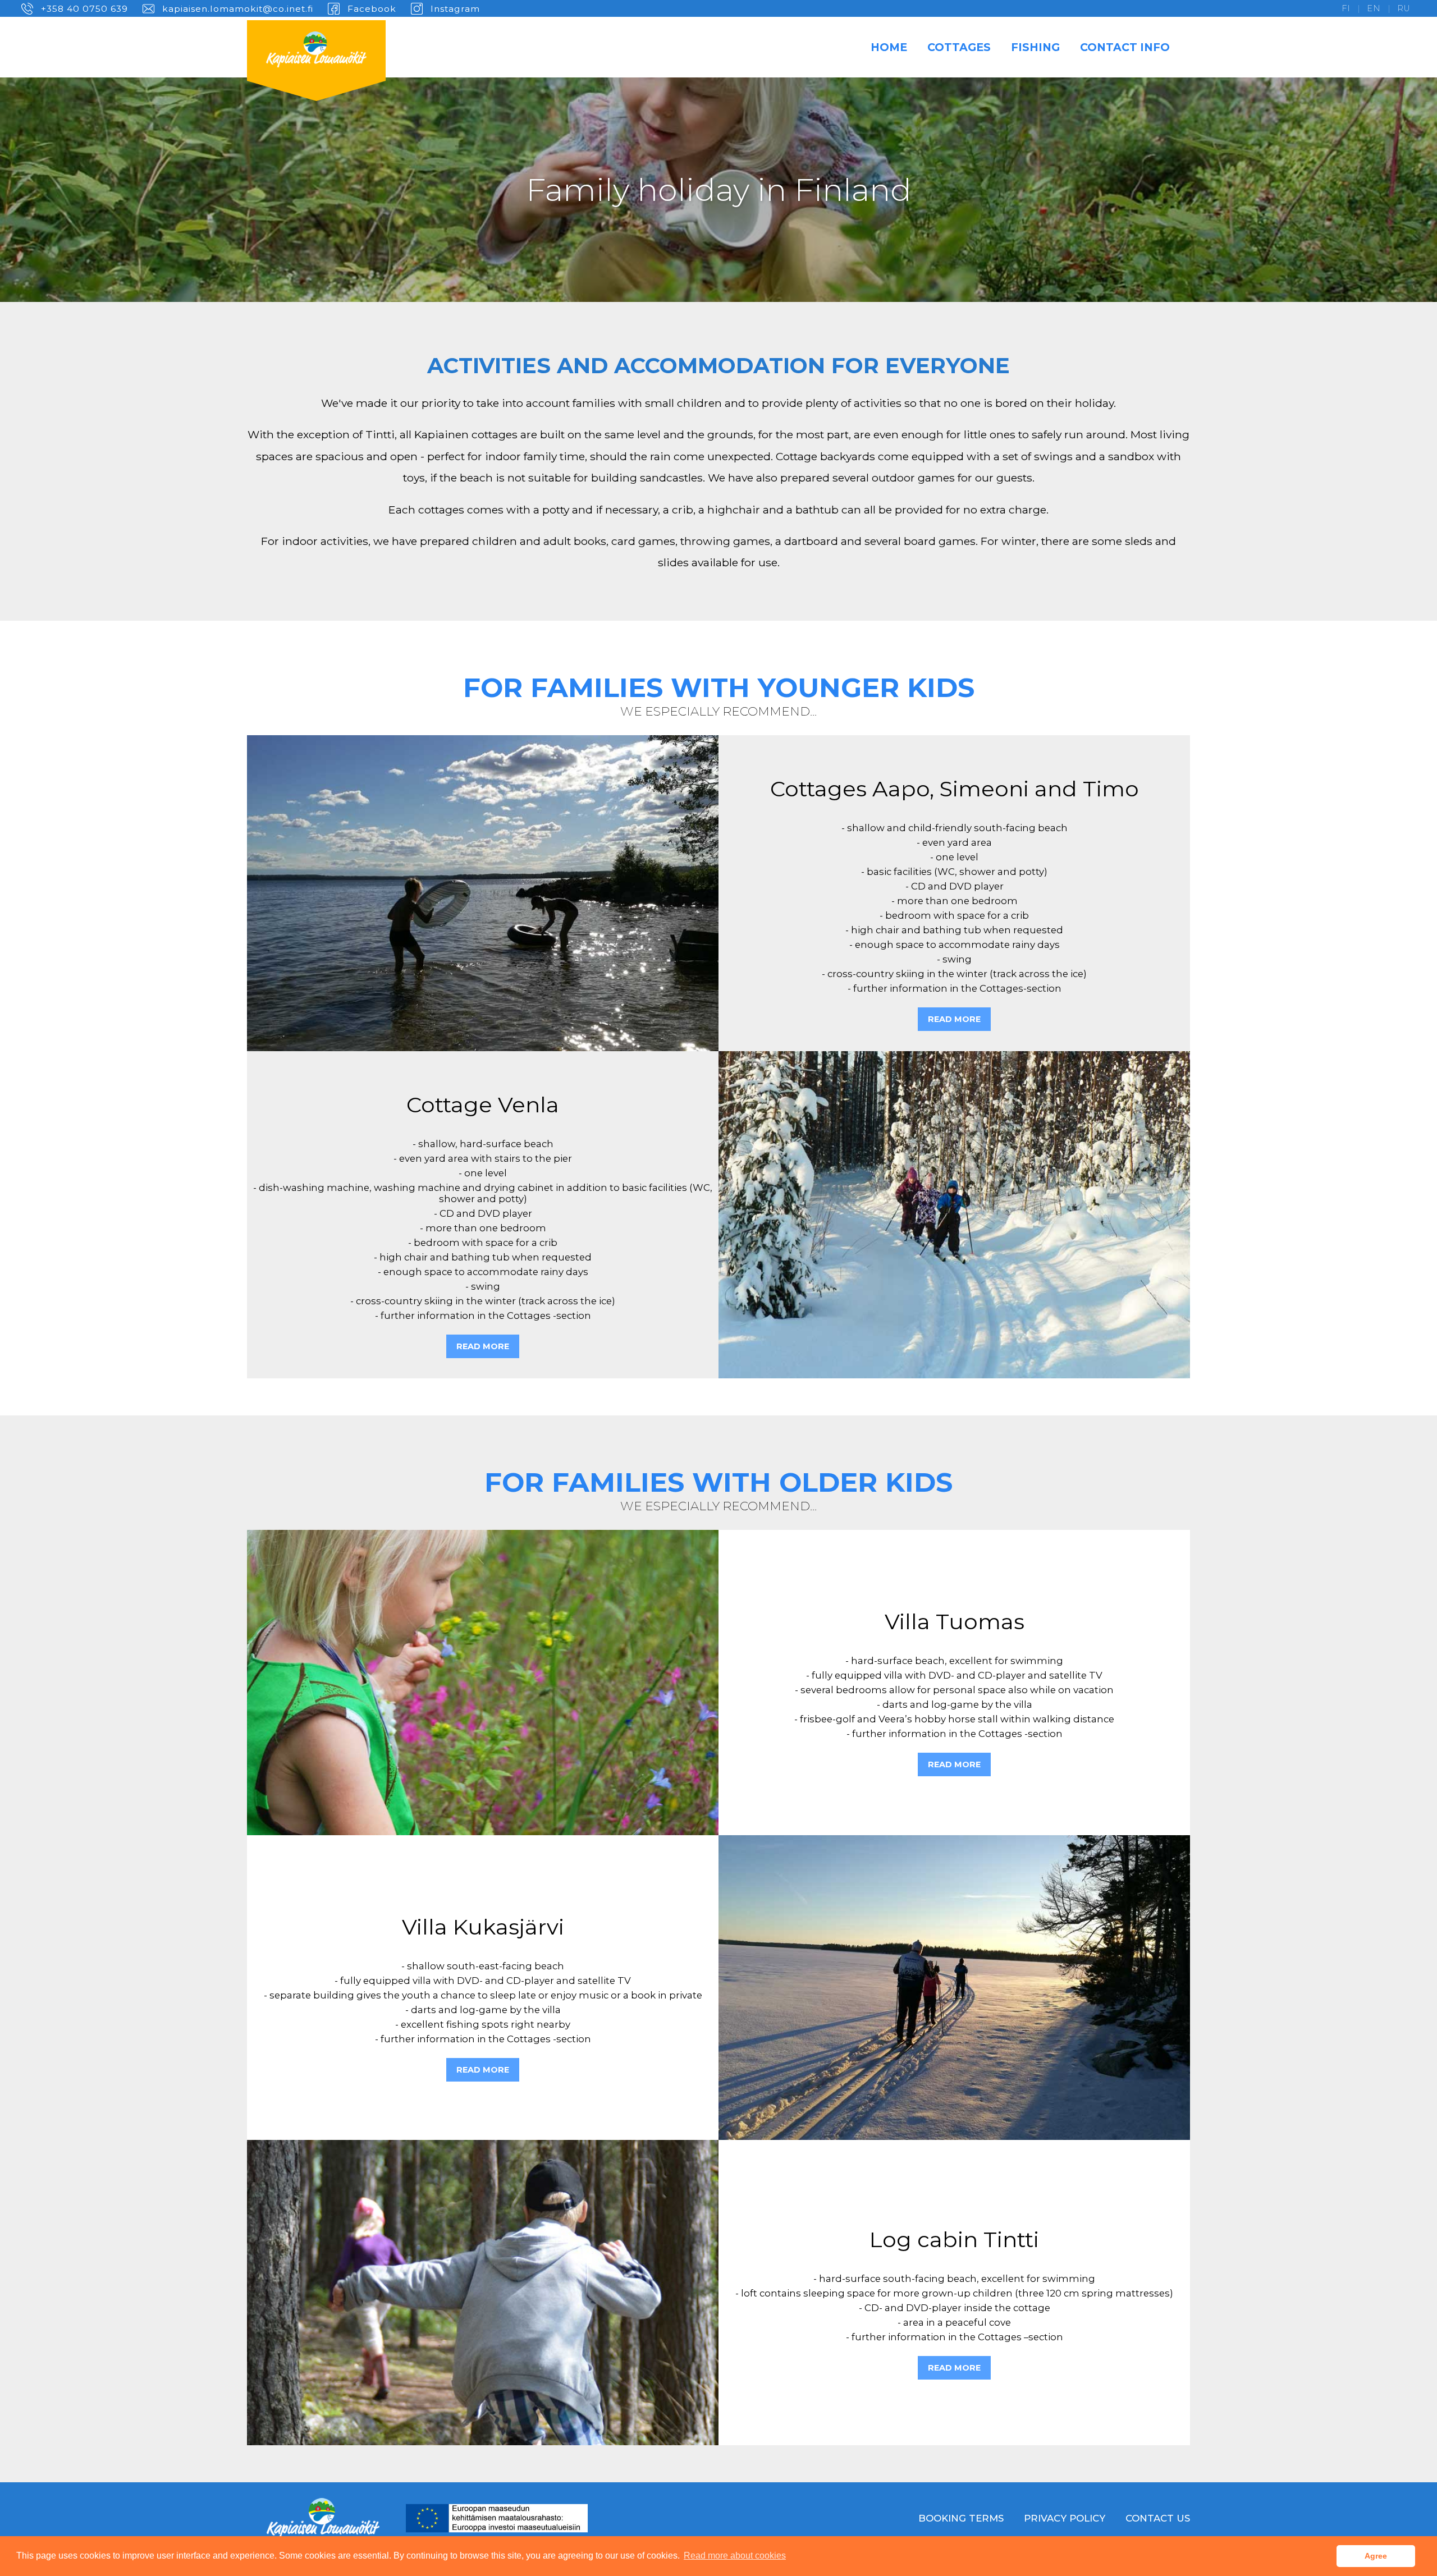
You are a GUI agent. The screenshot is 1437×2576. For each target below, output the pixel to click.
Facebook (372, 9)
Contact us (1158, 2518)
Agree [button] (1376, 2556)
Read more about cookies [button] (735, 2556)
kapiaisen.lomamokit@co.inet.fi (238, 9)
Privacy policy (1065, 2518)
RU (1404, 8)
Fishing (1035, 47)
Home (889, 47)
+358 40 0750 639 (84, 9)
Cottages (959, 47)
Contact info (1125, 47)
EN (1374, 8)
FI (1346, 8)
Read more (954, 1019)
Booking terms (961, 2518)
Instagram (455, 9)
